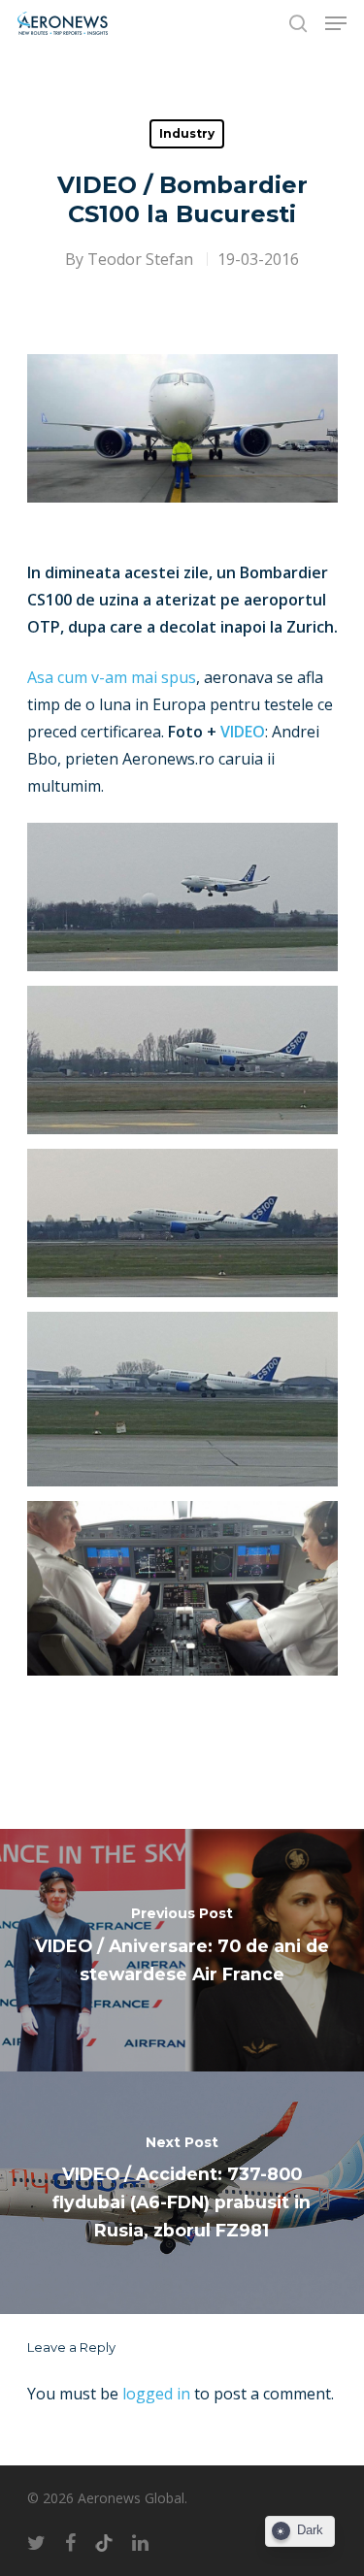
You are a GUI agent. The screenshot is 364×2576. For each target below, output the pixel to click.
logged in (156, 2394)
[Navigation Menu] (336, 23)
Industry (187, 133)
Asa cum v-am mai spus (112, 677)
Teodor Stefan (140, 259)
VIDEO (243, 732)
